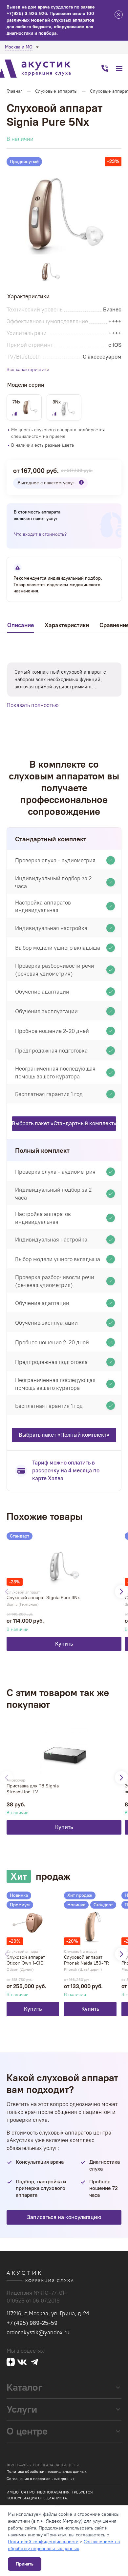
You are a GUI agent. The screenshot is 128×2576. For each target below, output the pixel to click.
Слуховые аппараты (56, 91)
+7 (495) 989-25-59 (32, 2323)
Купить (64, 1644)
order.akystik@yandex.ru (38, 2332)
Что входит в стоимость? (40, 534)
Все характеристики (28, 370)
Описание (21, 625)
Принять (25, 2564)
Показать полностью (33, 705)
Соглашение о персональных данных (41, 2479)
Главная (15, 91)
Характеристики (67, 625)
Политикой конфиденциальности (43, 2542)
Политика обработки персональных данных (47, 2472)
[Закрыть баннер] (119, 16)
